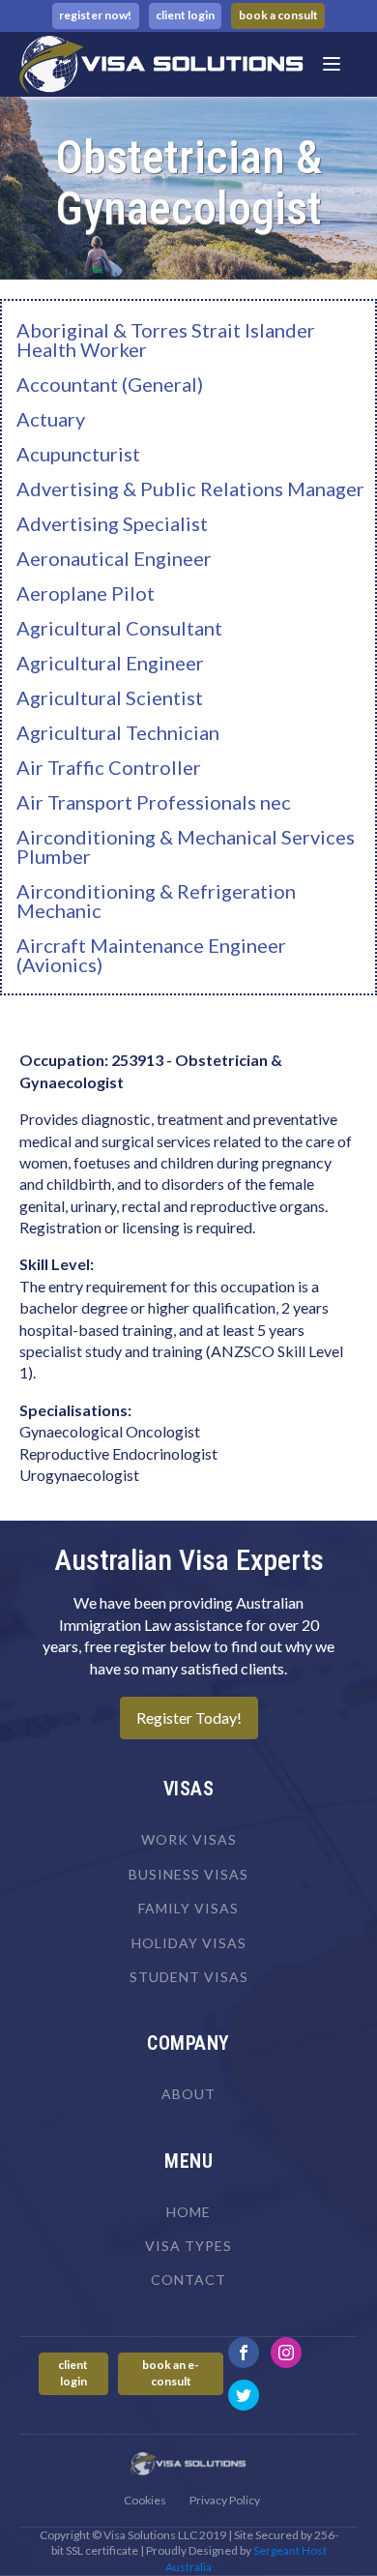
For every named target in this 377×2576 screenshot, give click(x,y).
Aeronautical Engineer (114, 558)
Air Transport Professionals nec (154, 802)
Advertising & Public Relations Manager (190, 489)
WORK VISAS (189, 1839)
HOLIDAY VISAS (189, 1943)
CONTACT (188, 2280)
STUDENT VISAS (189, 1977)
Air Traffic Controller (109, 767)
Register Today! (189, 1717)
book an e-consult (171, 2373)
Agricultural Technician (118, 732)
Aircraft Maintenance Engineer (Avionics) (151, 955)
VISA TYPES (188, 2246)
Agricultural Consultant (119, 628)
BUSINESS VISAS (188, 1874)
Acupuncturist (78, 454)
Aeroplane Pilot (86, 593)
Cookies (145, 2500)
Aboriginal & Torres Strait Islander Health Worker (166, 340)
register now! (95, 15)
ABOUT (188, 2094)
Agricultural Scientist (110, 697)
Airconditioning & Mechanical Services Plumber (186, 846)
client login (185, 15)
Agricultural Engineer (110, 663)
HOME (188, 2212)
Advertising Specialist (112, 523)
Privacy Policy (225, 2500)
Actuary (51, 419)
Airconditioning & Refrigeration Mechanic (156, 901)
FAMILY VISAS (188, 1908)
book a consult (278, 15)
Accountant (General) (110, 384)
